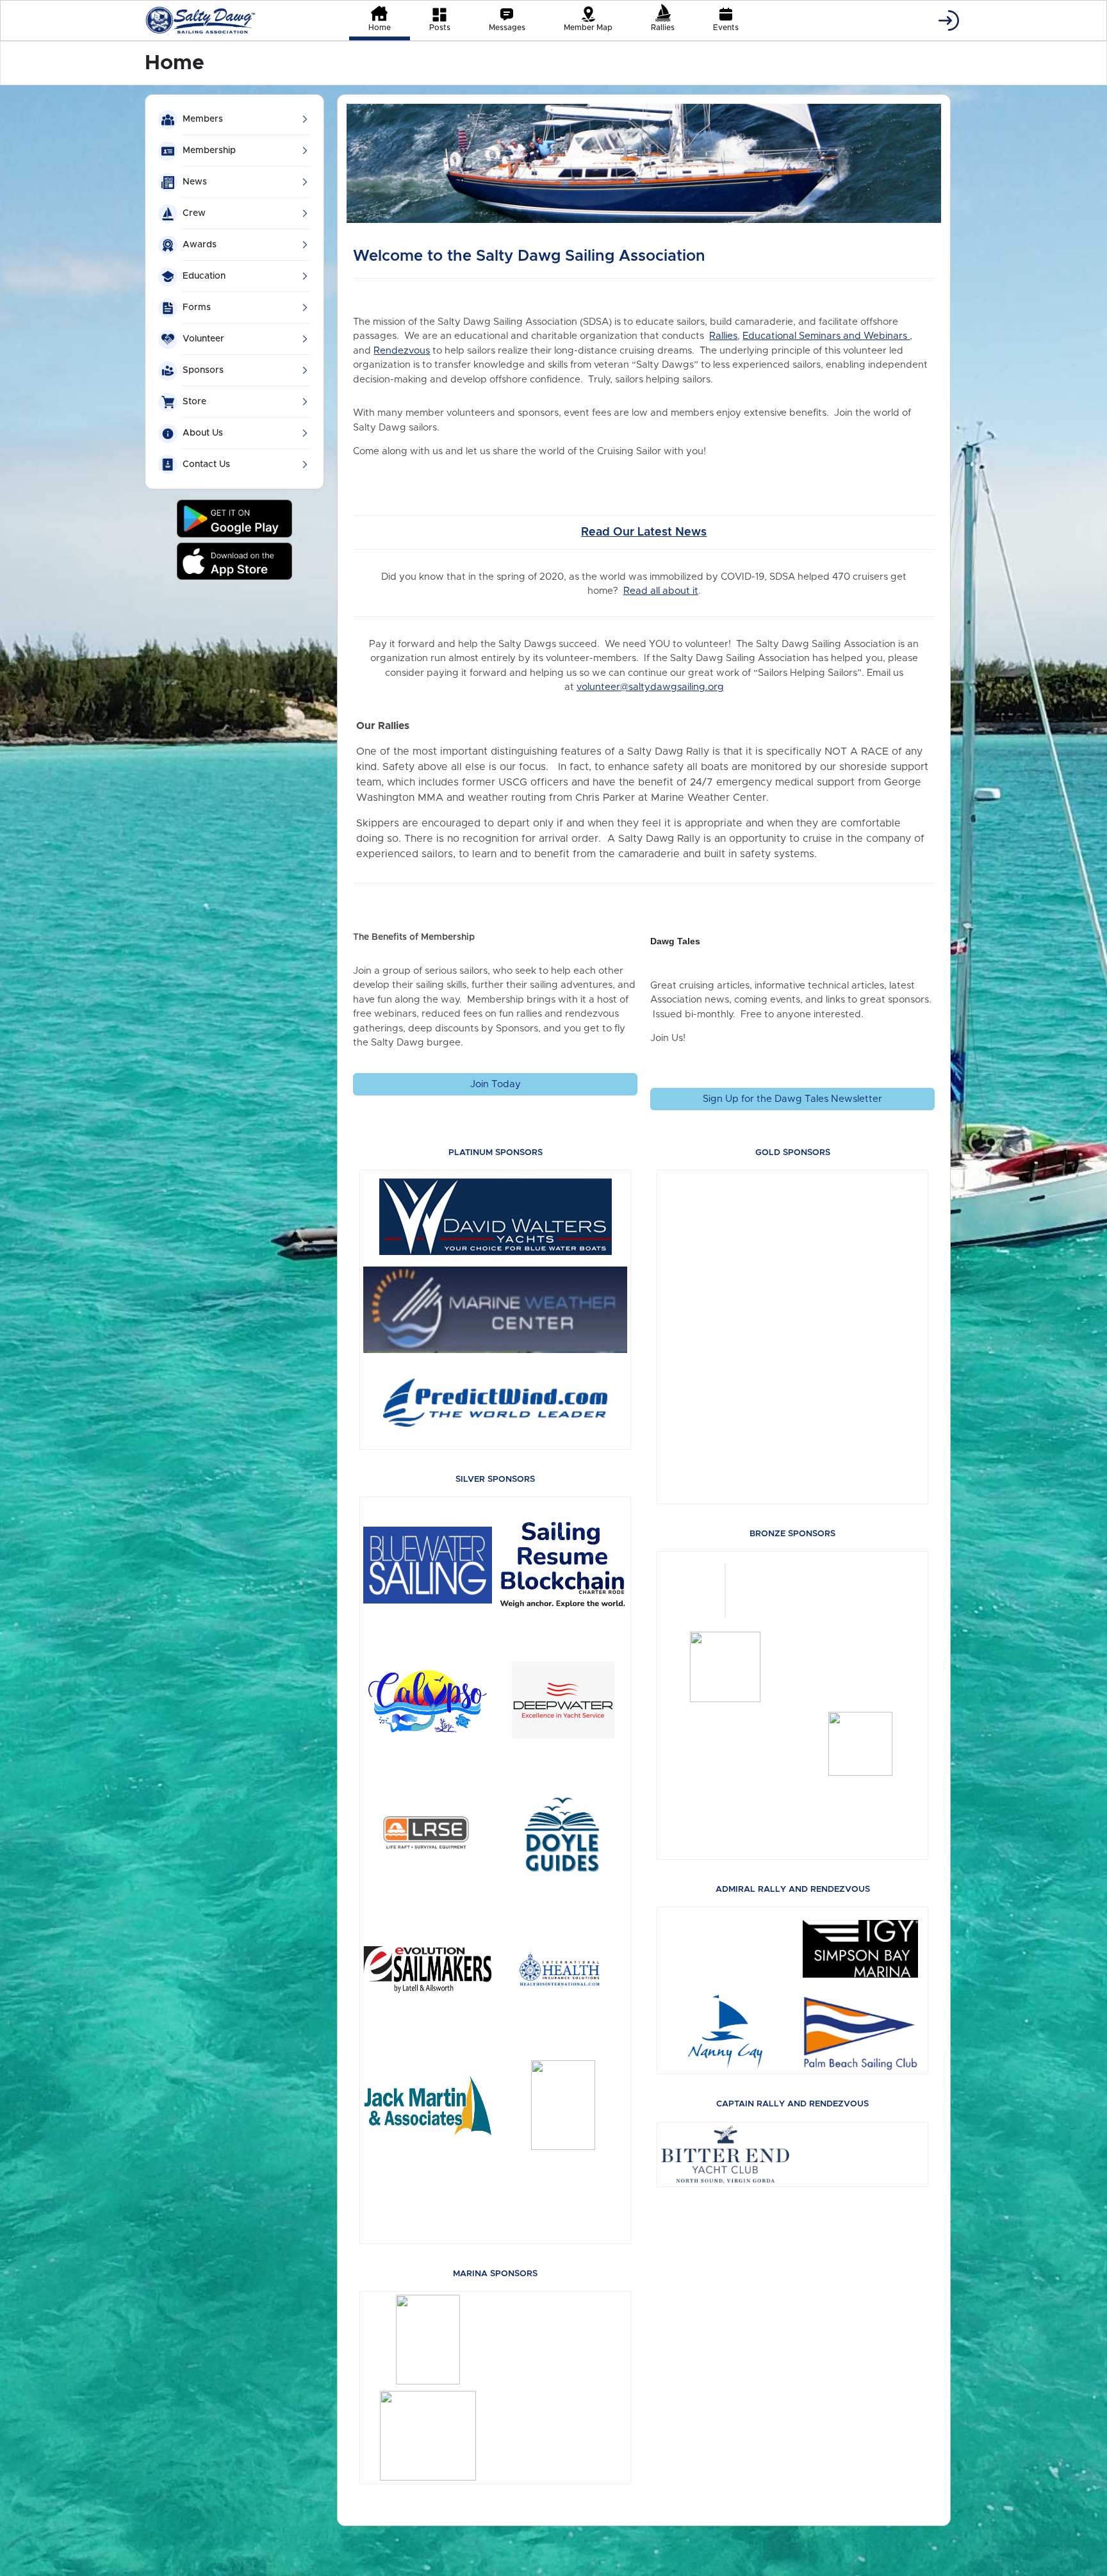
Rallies (723, 336)
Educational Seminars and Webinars (826, 336)
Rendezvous (402, 351)
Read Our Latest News (644, 532)
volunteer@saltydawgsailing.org (650, 687)
